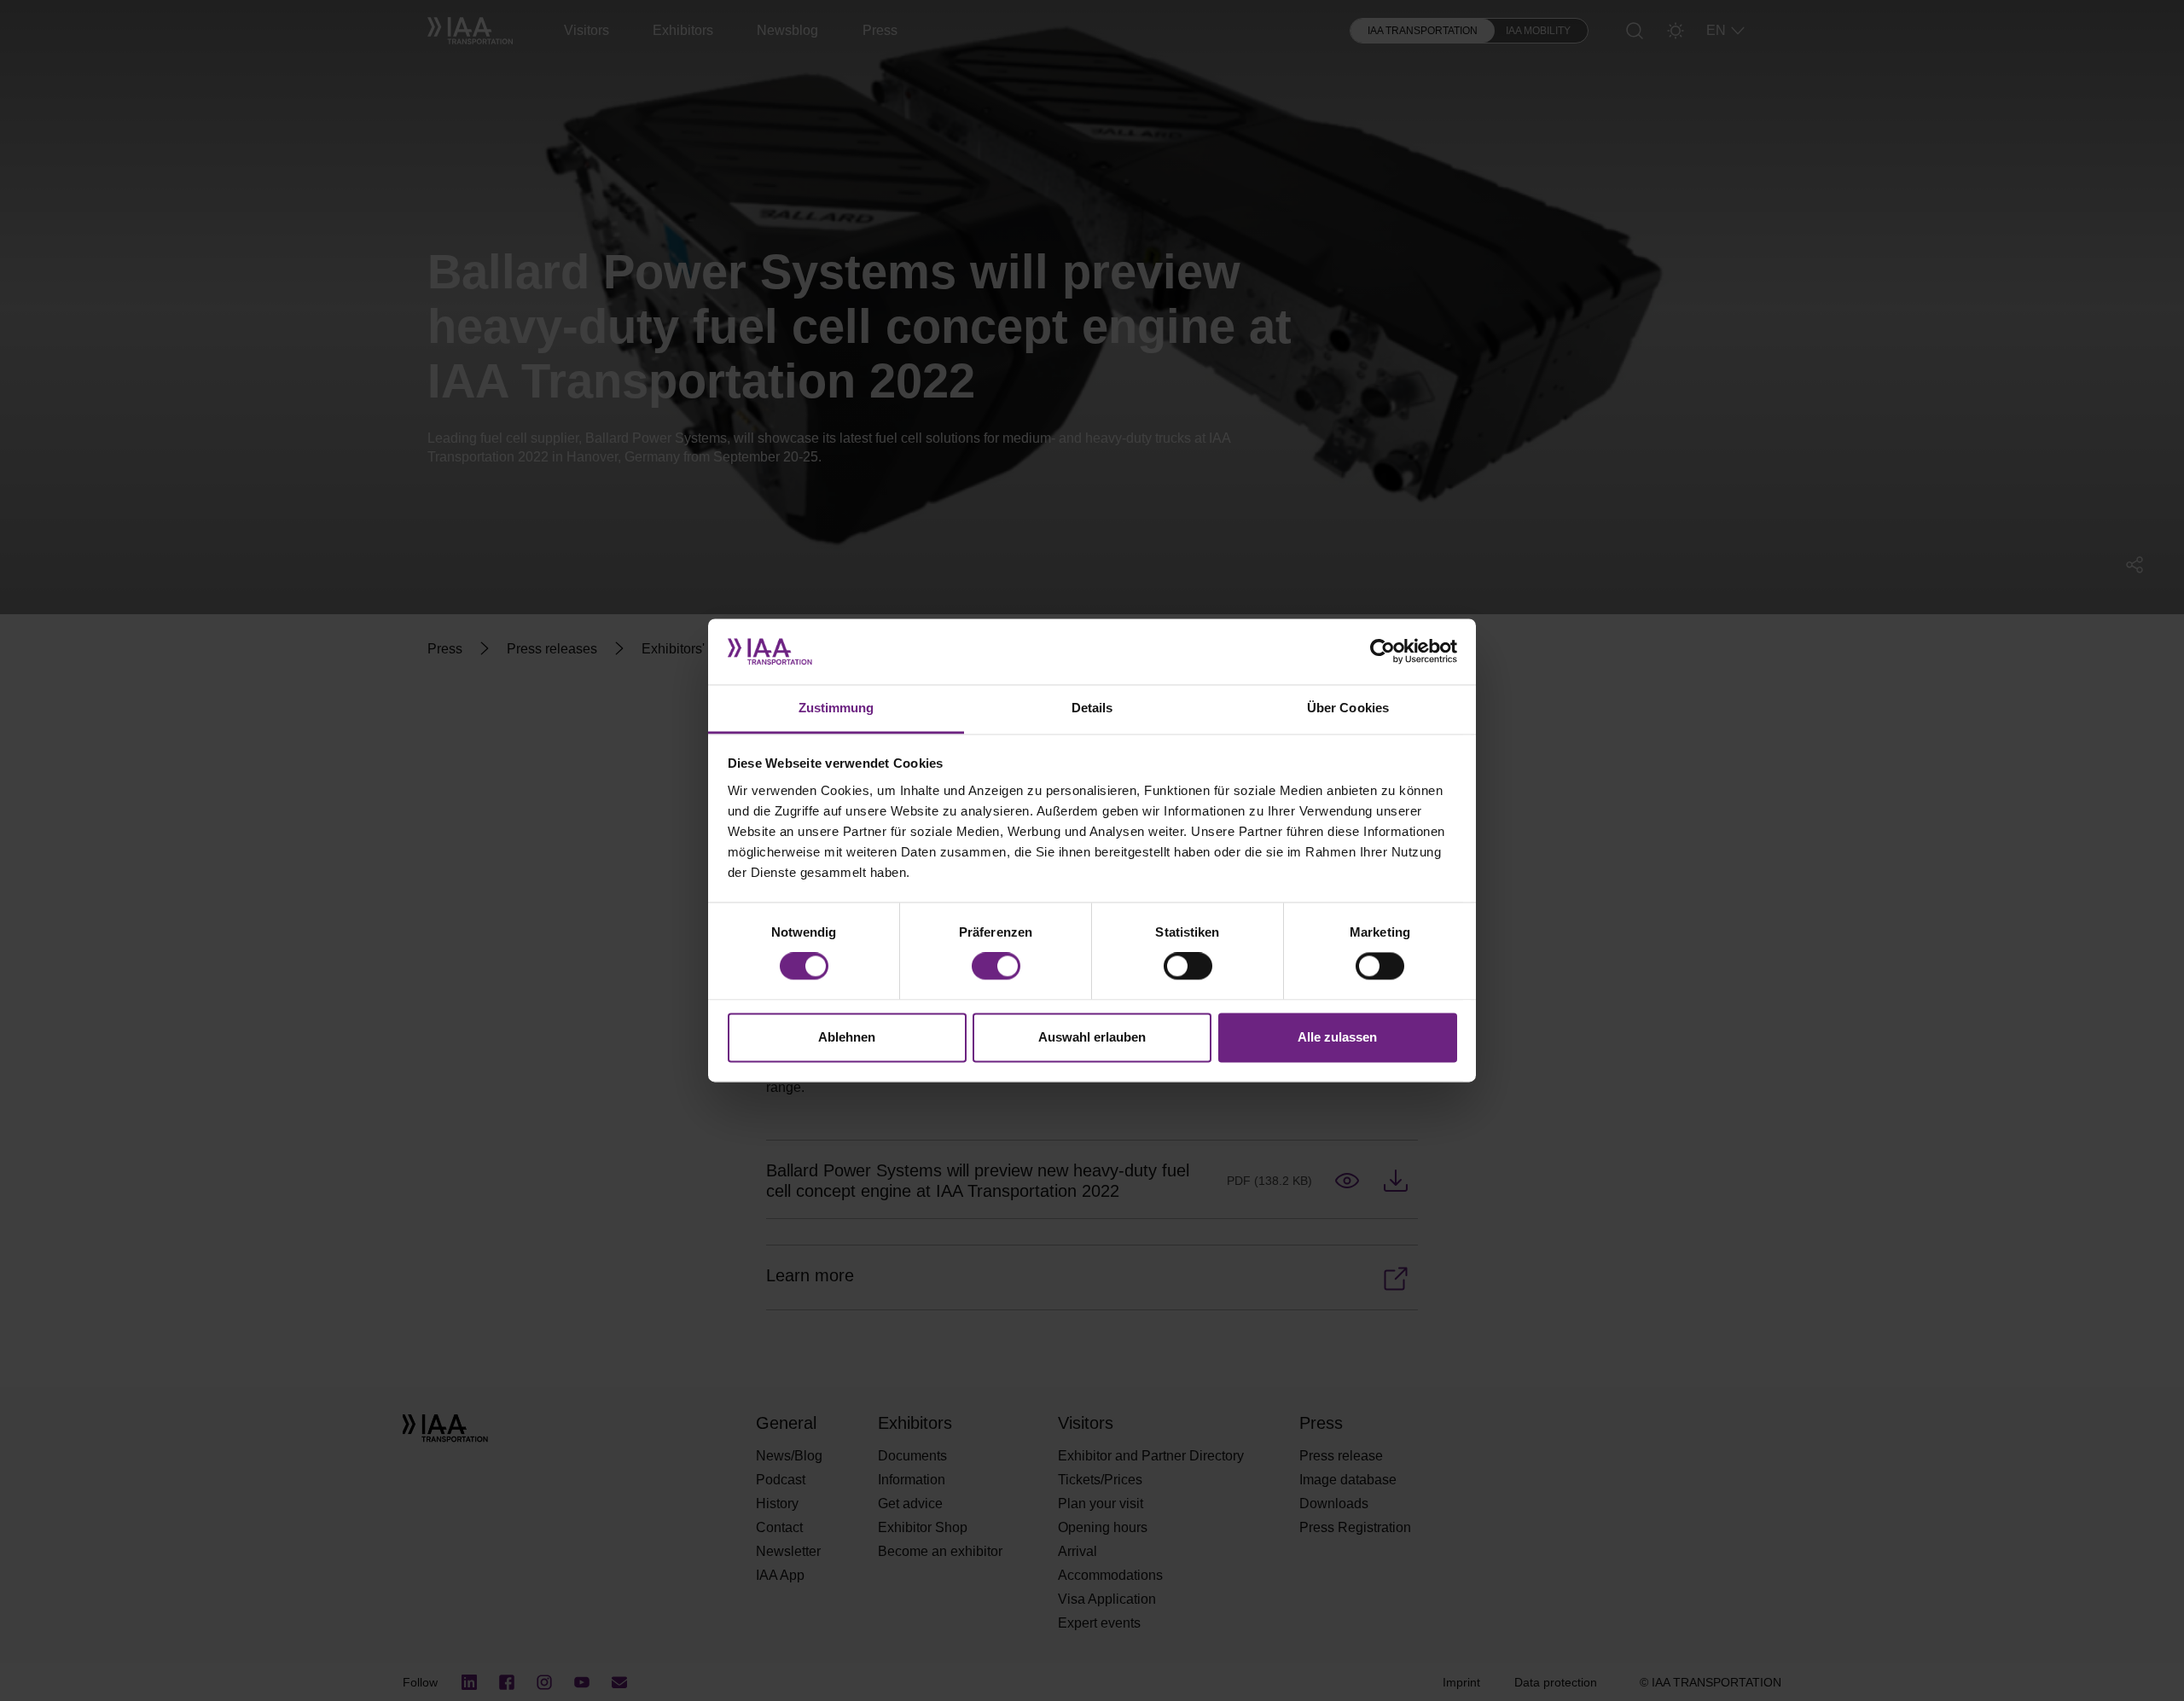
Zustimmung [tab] (836, 708)
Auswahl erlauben (1092, 1037)
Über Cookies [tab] (1348, 708)
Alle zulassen (1337, 1037)
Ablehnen (847, 1037)
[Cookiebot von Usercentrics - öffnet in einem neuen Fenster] (1382, 652)
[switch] (996, 967)
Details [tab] (1092, 708)
